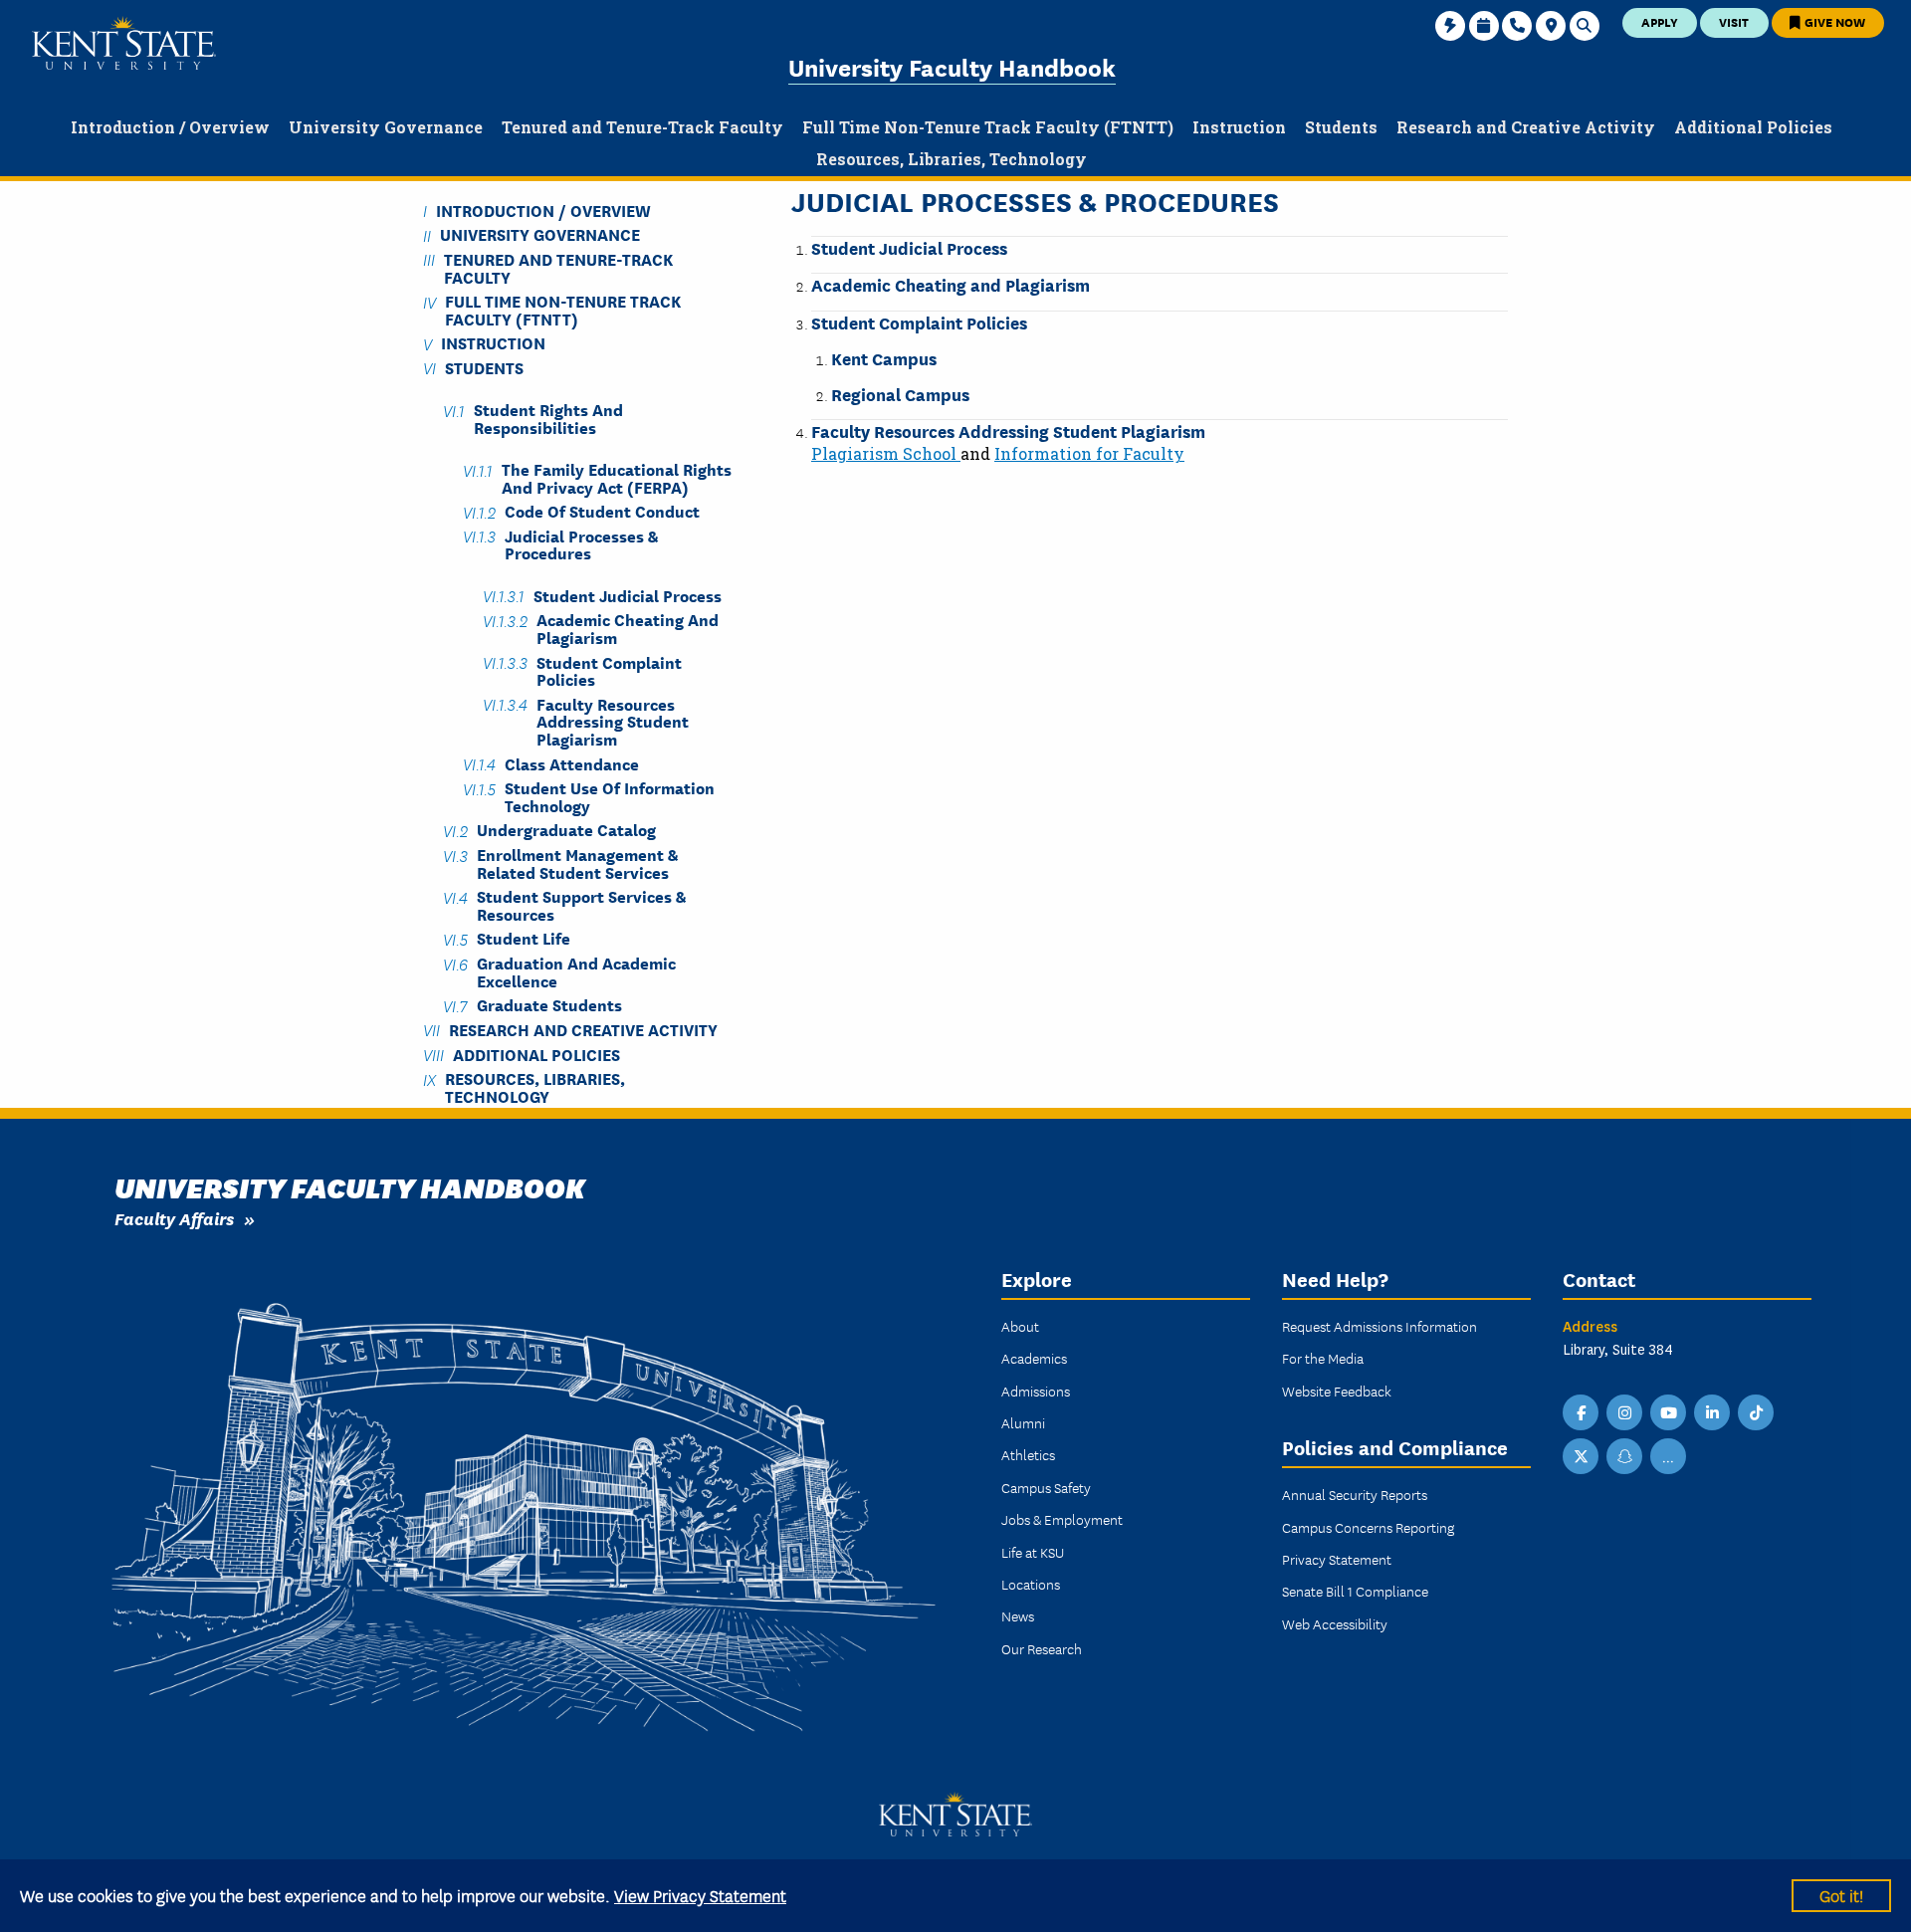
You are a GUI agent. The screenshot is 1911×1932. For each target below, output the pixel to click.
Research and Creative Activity (583, 1029)
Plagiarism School (886, 453)
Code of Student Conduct (602, 511)
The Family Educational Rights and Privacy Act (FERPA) (617, 478)
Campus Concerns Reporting (1368, 1527)
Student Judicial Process (909, 247)
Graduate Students (549, 1005)
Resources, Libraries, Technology (535, 1087)
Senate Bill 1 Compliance (1355, 1591)
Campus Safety (1046, 1487)
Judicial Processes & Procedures (581, 543)
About (1020, 1326)
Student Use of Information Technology (610, 796)
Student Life (524, 938)
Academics (1034, 1358)
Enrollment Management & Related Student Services (577, 863)
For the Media (1323, 1358)
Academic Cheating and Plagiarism (951, 284)
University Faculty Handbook (952, 66)
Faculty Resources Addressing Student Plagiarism (1008, 430)
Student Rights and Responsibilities (548, 418)
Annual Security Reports (1355, 1494)
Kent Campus (884, 358)
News (1018, 1615)
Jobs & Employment (1062, 1519)
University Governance (540, 234)
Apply (1660, 21)
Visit (1734, 21)
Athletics (1028, 1454)
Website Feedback (1337, 1391)
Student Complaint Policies (919, 322)
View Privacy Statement (700, 1895)
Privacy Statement (1337, 1559)
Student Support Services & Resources (581, 905)
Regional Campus (900, 394)
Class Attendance (572, 763)
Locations (1031, 1584)
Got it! (1841, 1895)
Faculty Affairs (174, 1218)
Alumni (1023, 1422)
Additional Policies (536, 1054)
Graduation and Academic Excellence (576, 971)
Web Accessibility (1335, 1623)
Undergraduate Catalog (566, 830)
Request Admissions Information (1380, 1326)
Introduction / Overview (543, 210)
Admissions (1036, 1391)
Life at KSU (1033, 1552)
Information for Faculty (1089, 453)
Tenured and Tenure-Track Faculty (558, 267)
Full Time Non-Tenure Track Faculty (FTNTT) (563, 310)
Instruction (493, 343)
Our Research (1042, 1648)
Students (484, 367)
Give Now (1833, 21)
